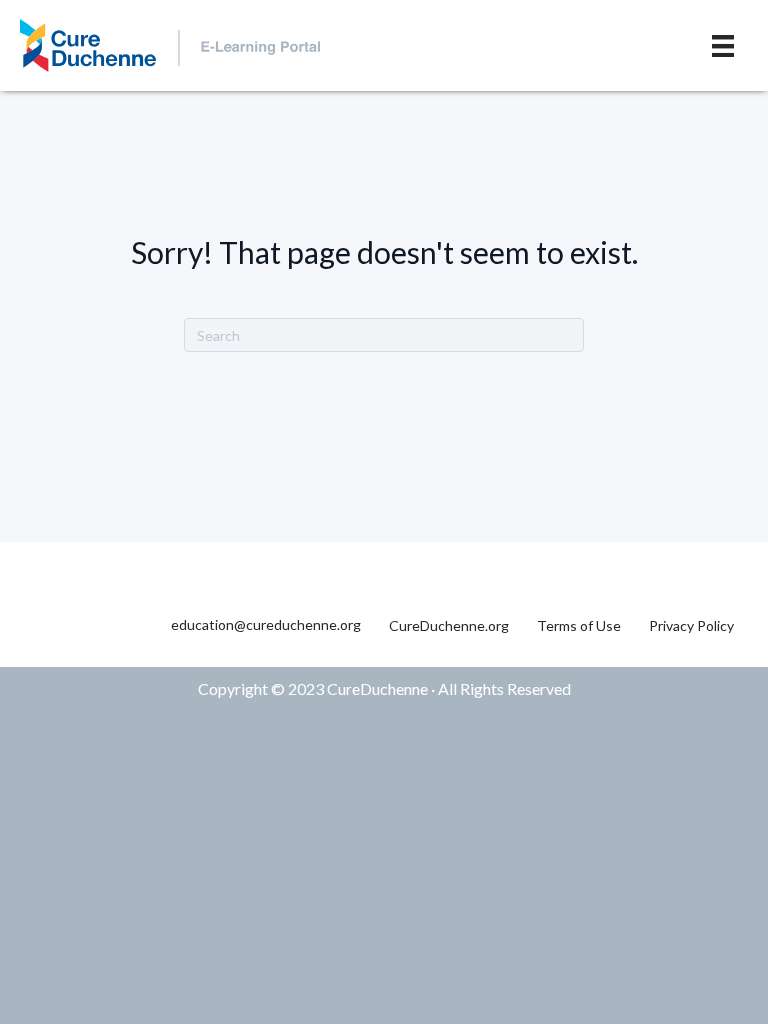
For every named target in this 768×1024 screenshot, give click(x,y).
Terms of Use (579, 625)
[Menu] (723, 45)
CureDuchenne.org (449, 625)
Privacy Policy (691, 625)
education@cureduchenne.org (266, 624)
